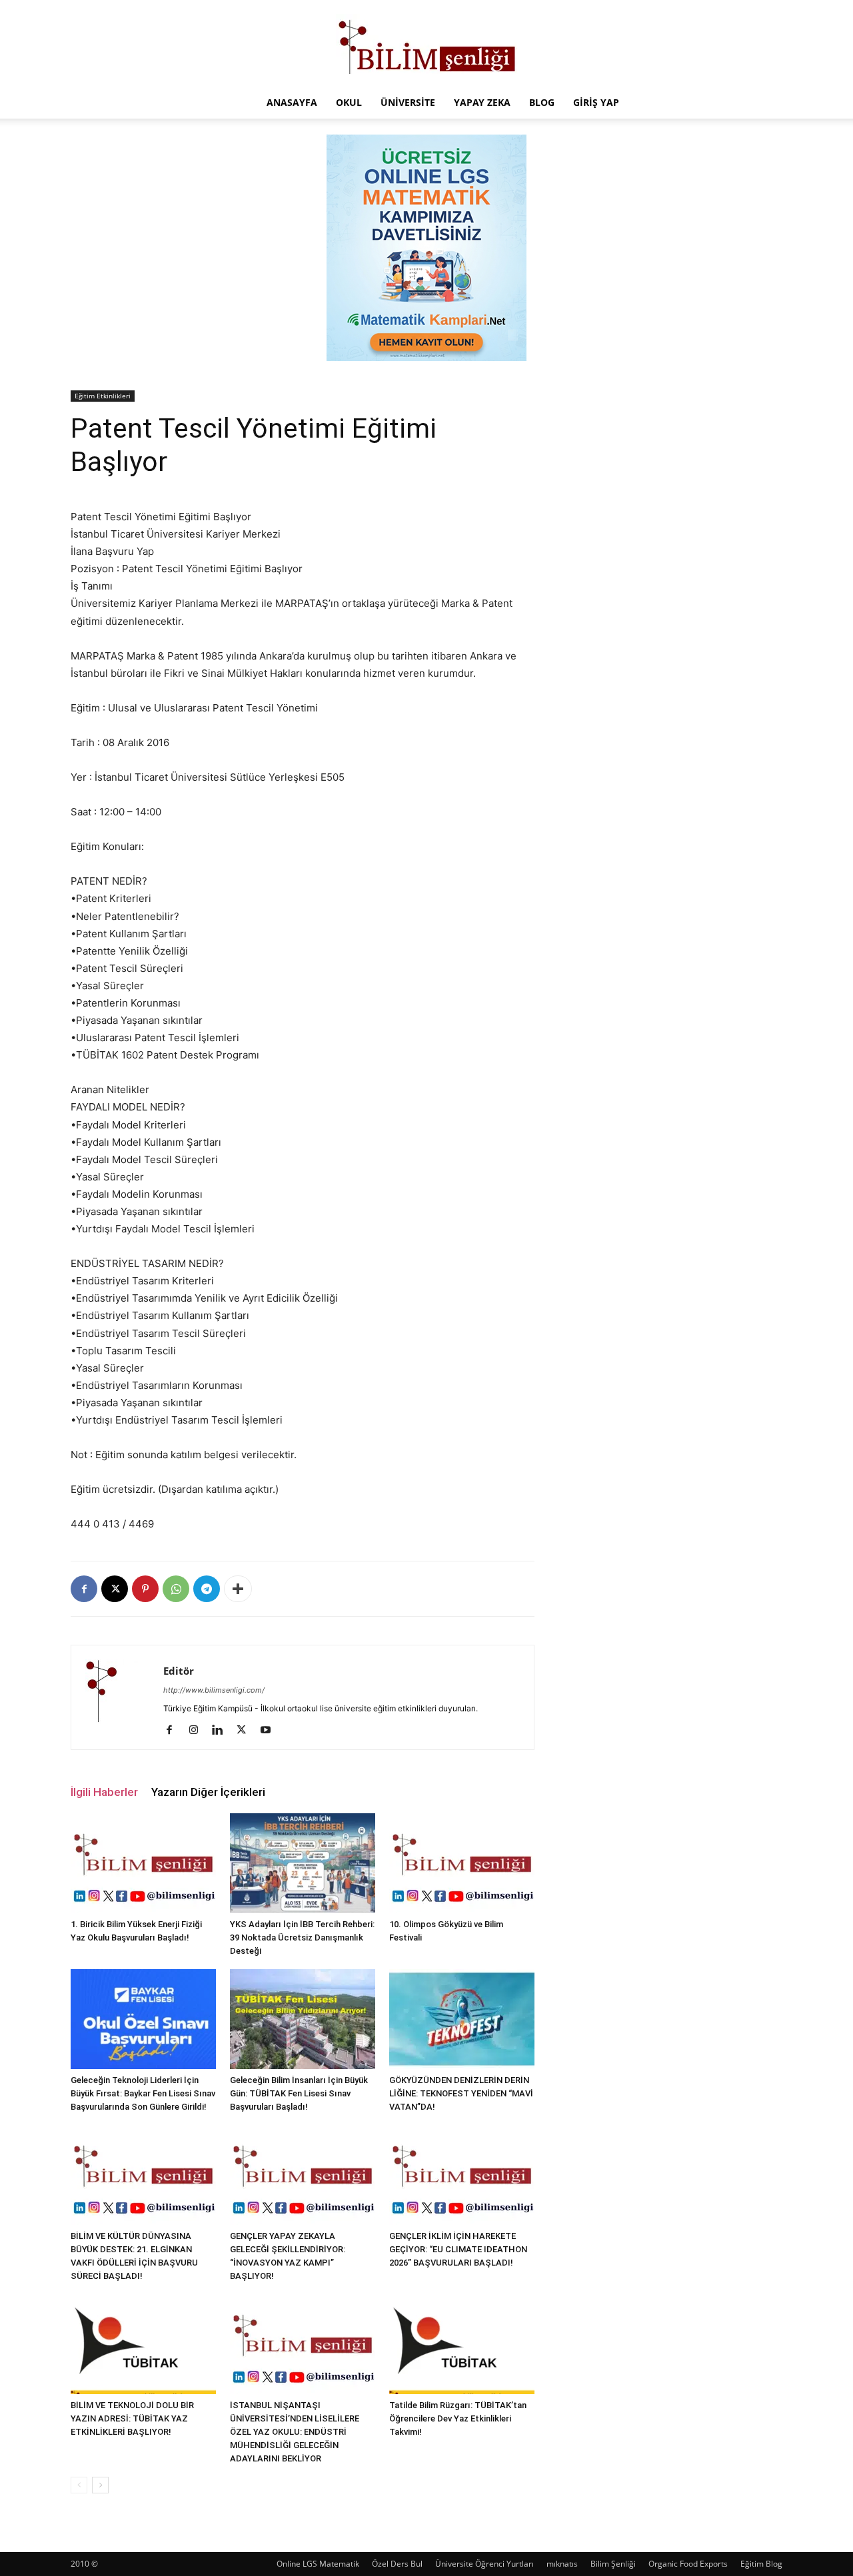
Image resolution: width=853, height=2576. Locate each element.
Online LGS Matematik (318, 2564)
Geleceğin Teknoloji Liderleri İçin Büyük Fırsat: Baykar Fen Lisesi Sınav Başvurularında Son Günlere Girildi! (143, 2093)
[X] (115, 1589)
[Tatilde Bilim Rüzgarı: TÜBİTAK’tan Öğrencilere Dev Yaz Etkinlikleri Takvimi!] (462, 2344)
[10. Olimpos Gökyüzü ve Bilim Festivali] (462, 1863)
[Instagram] (198, 1731)
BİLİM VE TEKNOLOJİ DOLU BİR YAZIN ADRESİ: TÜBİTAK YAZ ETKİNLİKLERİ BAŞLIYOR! (132, 2418)
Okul (349, 102)
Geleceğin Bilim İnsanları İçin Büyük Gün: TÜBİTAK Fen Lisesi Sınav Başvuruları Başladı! (299, 2093)
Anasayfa (292, 102)
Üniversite (408, 102)
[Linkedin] (222, 1731)
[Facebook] (84, 1589)
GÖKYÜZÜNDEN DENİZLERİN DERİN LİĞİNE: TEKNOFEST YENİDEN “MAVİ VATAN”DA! (461, 2093)
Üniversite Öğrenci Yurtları (484, 2564)
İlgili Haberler (104, 1792)
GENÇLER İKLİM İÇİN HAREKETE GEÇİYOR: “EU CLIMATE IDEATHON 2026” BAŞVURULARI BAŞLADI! (458, 2249)
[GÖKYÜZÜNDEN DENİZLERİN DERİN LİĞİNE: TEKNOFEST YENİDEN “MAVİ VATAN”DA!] (462, 2019)
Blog (542, 102)
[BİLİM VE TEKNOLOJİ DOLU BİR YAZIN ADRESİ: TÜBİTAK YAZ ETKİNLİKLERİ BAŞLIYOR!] (143, 2344)
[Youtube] (270, 1731)
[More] (238, 1589)
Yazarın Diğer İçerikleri (208, 1792)
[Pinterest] (145, 1589)
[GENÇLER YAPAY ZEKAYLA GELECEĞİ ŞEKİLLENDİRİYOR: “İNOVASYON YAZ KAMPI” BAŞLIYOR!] (303, 2175)
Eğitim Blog (761, 2564)
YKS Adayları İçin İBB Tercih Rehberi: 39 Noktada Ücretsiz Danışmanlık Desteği (302, 1937)
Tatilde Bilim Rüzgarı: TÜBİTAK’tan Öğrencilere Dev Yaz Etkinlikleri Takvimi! (458, 2418)
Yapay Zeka (482, 102)
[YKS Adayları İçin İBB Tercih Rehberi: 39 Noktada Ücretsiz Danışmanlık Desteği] (303, 1863)
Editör (179, 1671)
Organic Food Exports (688, 2564)
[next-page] (100, 2485)
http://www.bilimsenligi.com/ (214, 1690)
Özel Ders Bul (397, 2564)
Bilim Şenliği (613, 2564)
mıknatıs (562, 2564)
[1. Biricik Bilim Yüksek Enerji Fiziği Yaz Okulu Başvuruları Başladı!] (143, 1863)
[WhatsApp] (176, 1589)
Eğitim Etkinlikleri (103, 396)
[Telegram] (207, 1589)
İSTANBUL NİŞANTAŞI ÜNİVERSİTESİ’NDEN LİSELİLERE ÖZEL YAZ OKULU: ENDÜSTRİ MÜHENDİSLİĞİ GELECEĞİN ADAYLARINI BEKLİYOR (295, 2432)
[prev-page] (79, 2485)
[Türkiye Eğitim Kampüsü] (426, 44)
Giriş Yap (596, 102)
